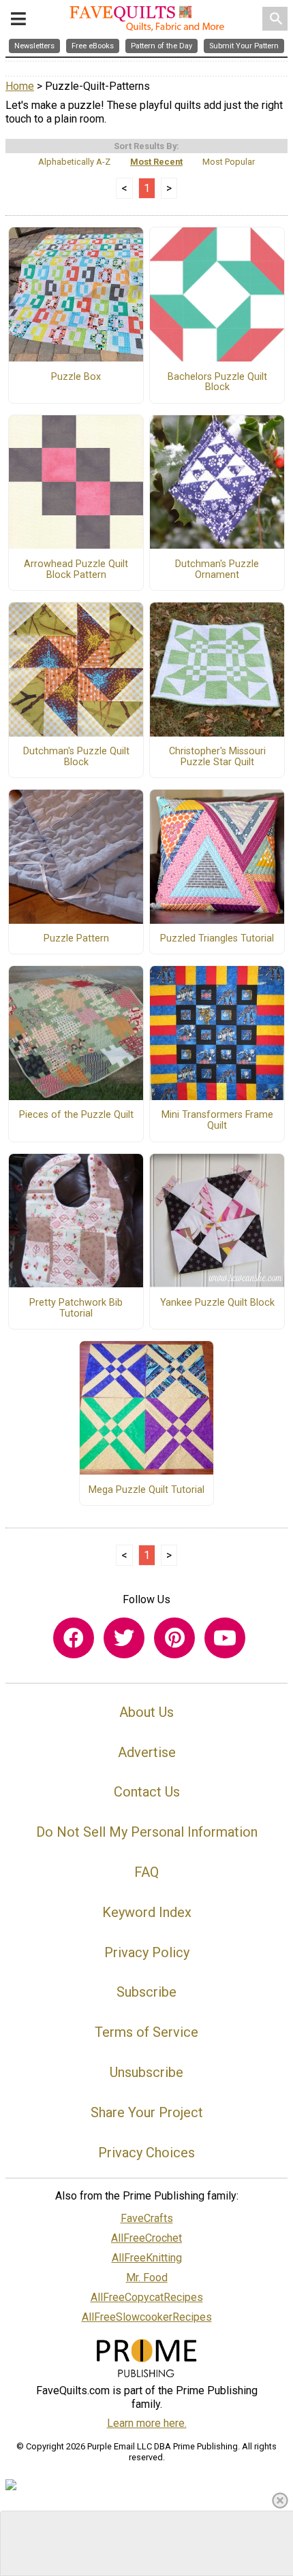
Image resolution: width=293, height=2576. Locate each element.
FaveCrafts (147, 2218)
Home (20, 86)
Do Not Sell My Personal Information (147, 1832)
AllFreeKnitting (147, 2258)
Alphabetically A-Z (74, 162)
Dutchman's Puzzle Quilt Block (76, 757)
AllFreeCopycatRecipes (147, 2297)
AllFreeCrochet (146, 2238)
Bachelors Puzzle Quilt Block (217, 383)
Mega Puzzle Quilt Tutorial (146, 1490)
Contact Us (147, 1792)
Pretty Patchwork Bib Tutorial (76, 1308)
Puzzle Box (76, 377)
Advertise (147, 1752)
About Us (146, 1712)
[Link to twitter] (124, 1638)
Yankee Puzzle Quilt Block (217, 1303)
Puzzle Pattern (76, 939)
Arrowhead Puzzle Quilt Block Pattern (76, 570)
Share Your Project (147, 2112)
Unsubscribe (146, 2072)
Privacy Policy (147, 1952)
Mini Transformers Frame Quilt (217, 1121)
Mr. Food (147, 2277)
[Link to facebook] (74, 1638)
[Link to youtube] (225, 1638)
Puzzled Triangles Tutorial (217, 939)
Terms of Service (146, 2032)
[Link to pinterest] (174, 1638)
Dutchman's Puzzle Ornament (217, 570)
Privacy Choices (146, 2153)
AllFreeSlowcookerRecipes (147, 2317)
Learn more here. (147, 2423)
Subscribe (146, 1992)
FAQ (146, 1872)
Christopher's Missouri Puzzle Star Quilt (217, 757)
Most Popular (229, 162)
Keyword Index (147, 1912)
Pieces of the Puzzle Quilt (76, 1115)
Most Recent (156, 162)
